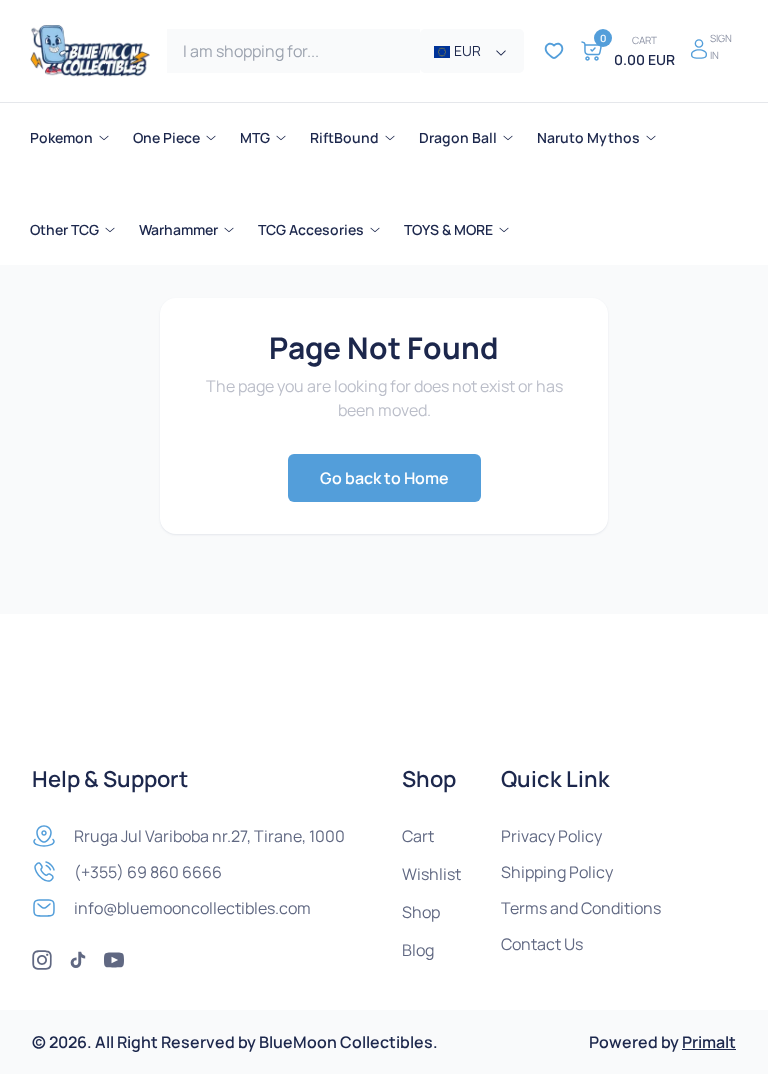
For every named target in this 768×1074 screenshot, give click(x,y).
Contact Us (542, 944)
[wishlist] (554, 51)
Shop (421, 912)
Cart (418, 836)
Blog (418, 950)
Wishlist (431, 874)
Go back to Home (384, 478)
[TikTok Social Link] (78, 960)
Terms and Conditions (581, 908)
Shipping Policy (557, 872)
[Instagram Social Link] (42, 960)
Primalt (709, 1042)
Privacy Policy (551, 836)
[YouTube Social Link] (114, 960)
